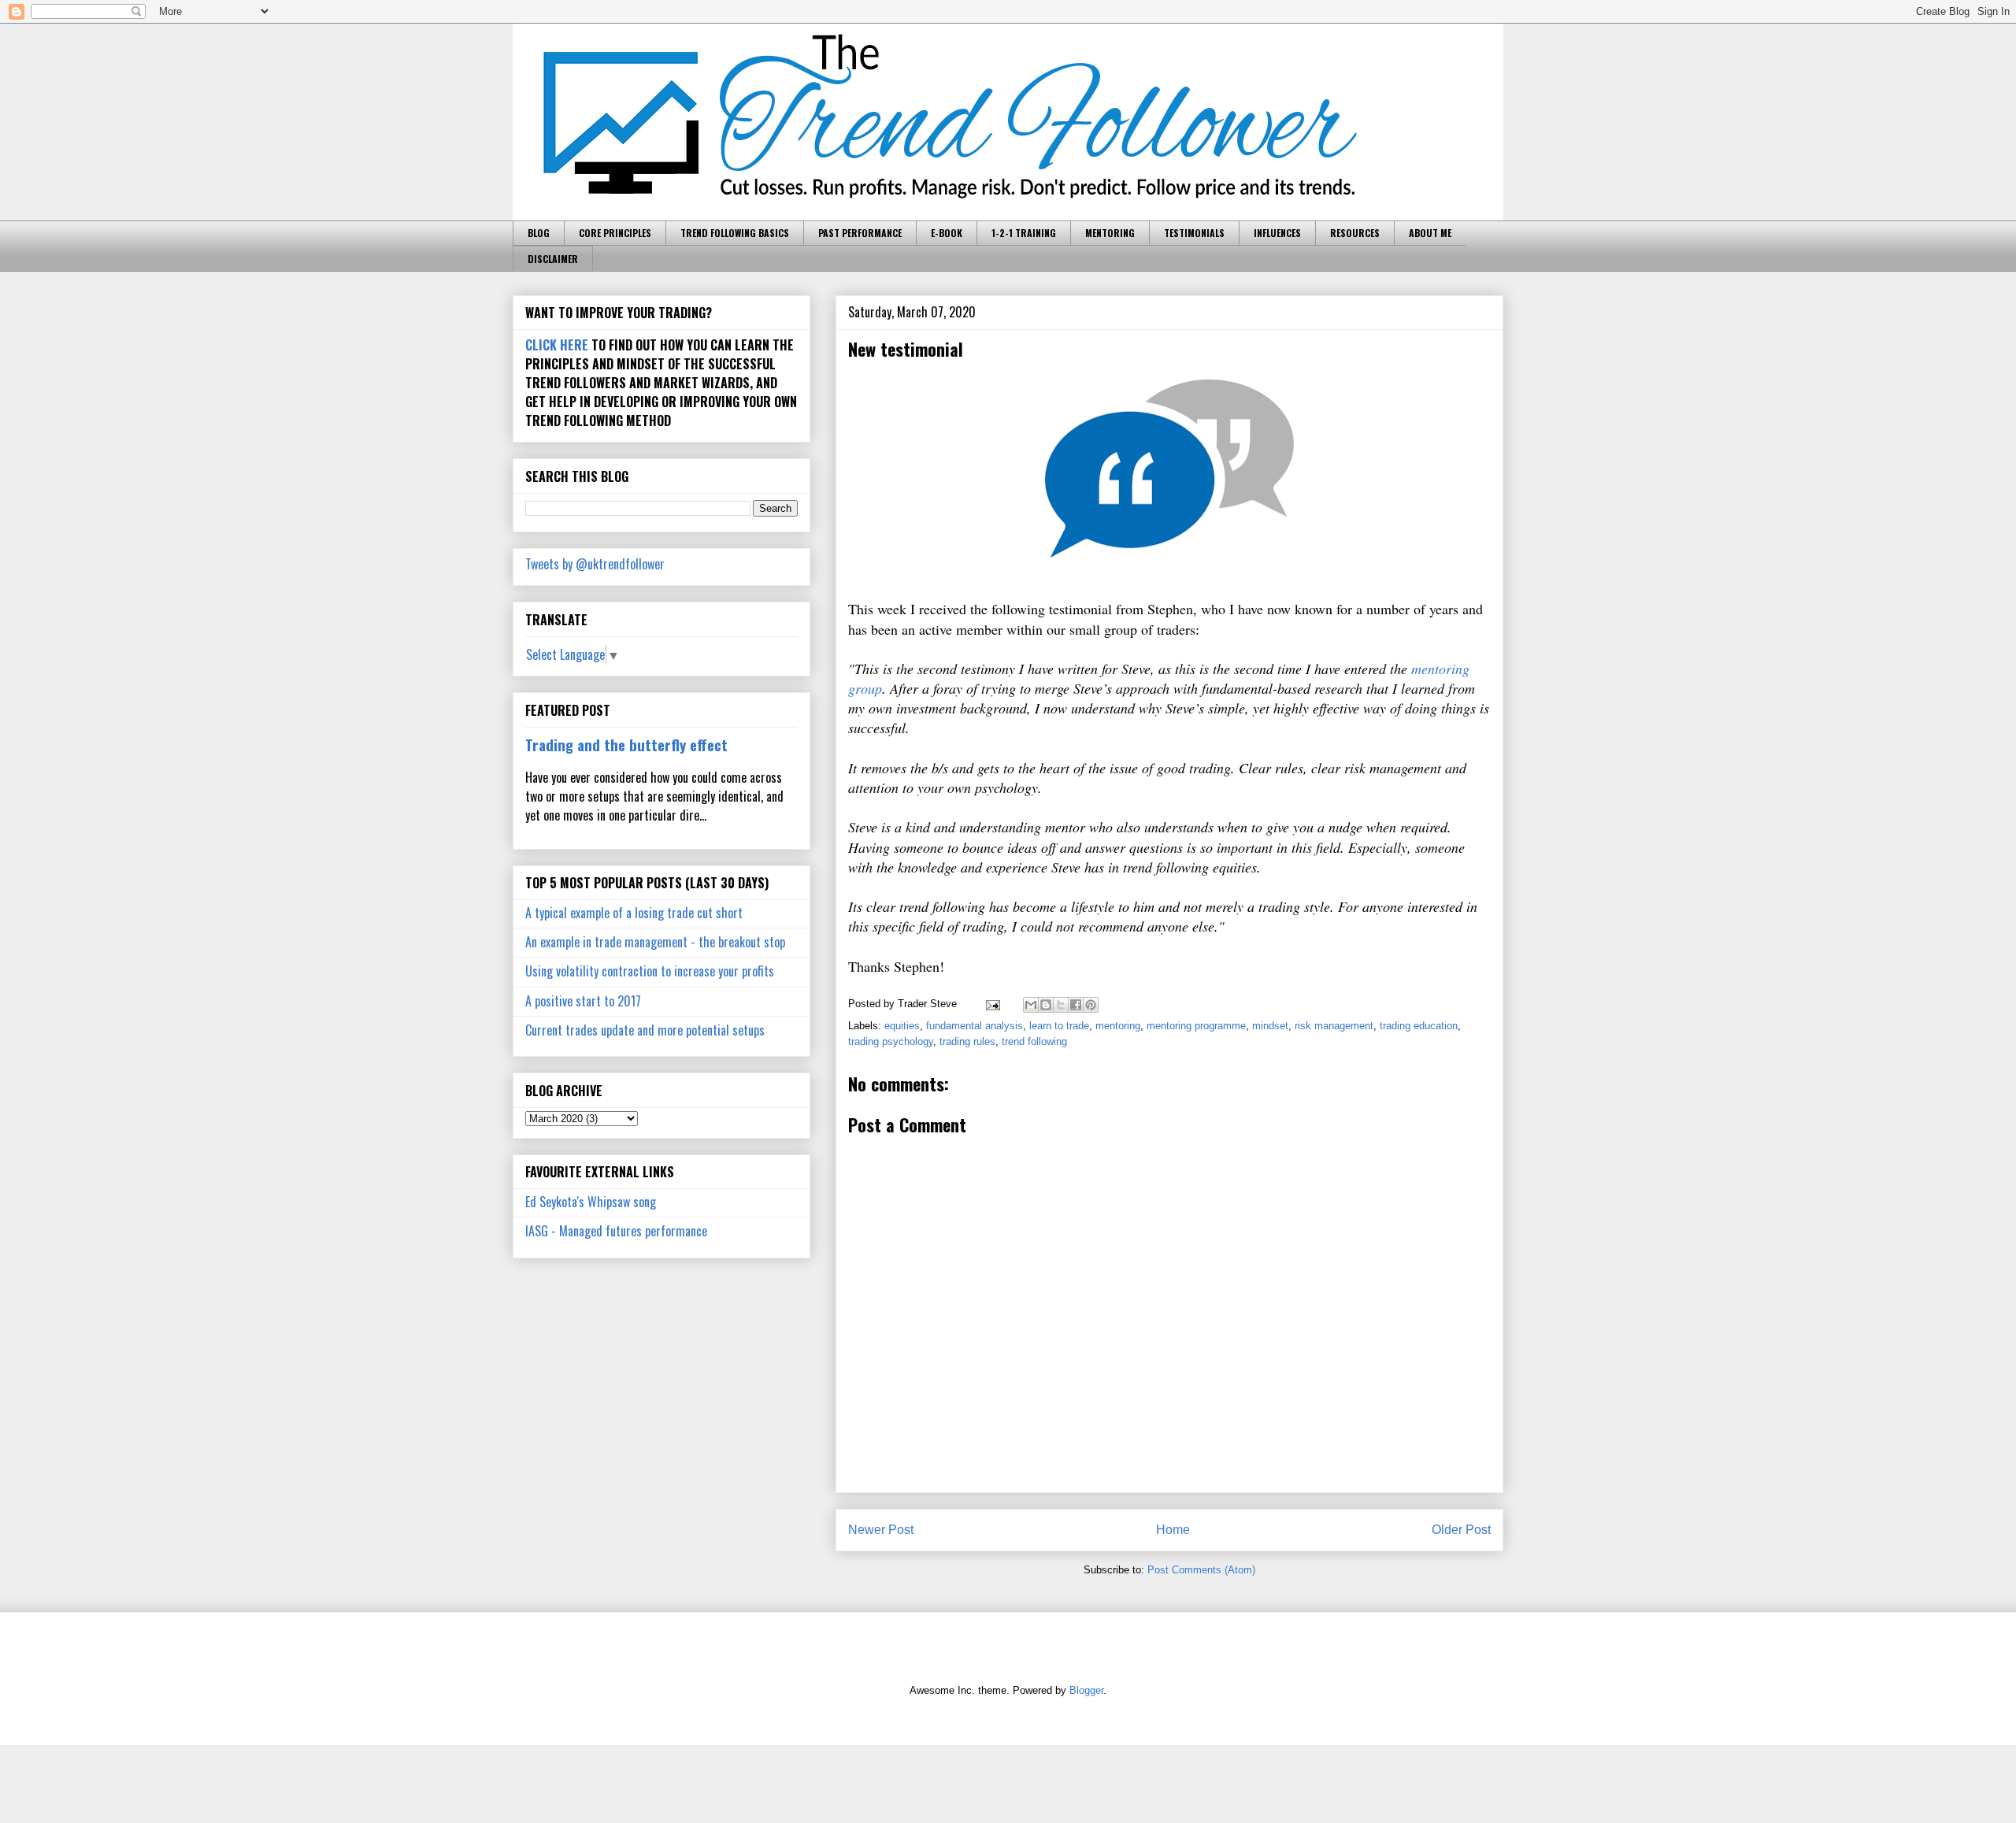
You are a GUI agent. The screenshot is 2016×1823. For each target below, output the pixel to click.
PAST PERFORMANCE (860, 233)
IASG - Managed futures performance (616, 1231)
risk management (1334, 1026)
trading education (1419, 1026)
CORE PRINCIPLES (615, 233)
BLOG (539, 233)
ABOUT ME (1430, 233)
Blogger (1086, 1690)
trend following (1034, 1041)
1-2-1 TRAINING (1024, 233)
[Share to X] (1061, 1005)
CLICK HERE (557, 345)
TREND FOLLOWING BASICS (735, 233)
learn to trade (1059, 1026)
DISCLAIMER (553, 259)
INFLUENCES (1277, 233)
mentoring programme (1196, 1026)
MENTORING (1110, 233)
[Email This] (1031, 1005)
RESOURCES (1355, 233)
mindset (1270, 1026)
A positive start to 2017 (583, 1001)
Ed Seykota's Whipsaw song (591, 1202)
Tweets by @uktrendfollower (595, 564)
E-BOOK (947, 233)
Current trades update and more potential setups (645, 1030)
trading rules (967, 1041)
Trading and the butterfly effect (626, 745)
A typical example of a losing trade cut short (634, 913)
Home (1173, 1530)
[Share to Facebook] (1076, 1005)
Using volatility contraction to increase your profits (650, 971)
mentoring (1118, 1026)
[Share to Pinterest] (1091, 1005)
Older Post (1461, 1530)
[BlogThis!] (1046, 1005)
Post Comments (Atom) (1201, 1570)
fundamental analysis (975, 1026)
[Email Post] (992, 1004)
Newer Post (881, 1530)
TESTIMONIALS (1194, 233)
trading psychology (891, 1041)
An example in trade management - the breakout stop (655, 942)
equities (902, 1026)
